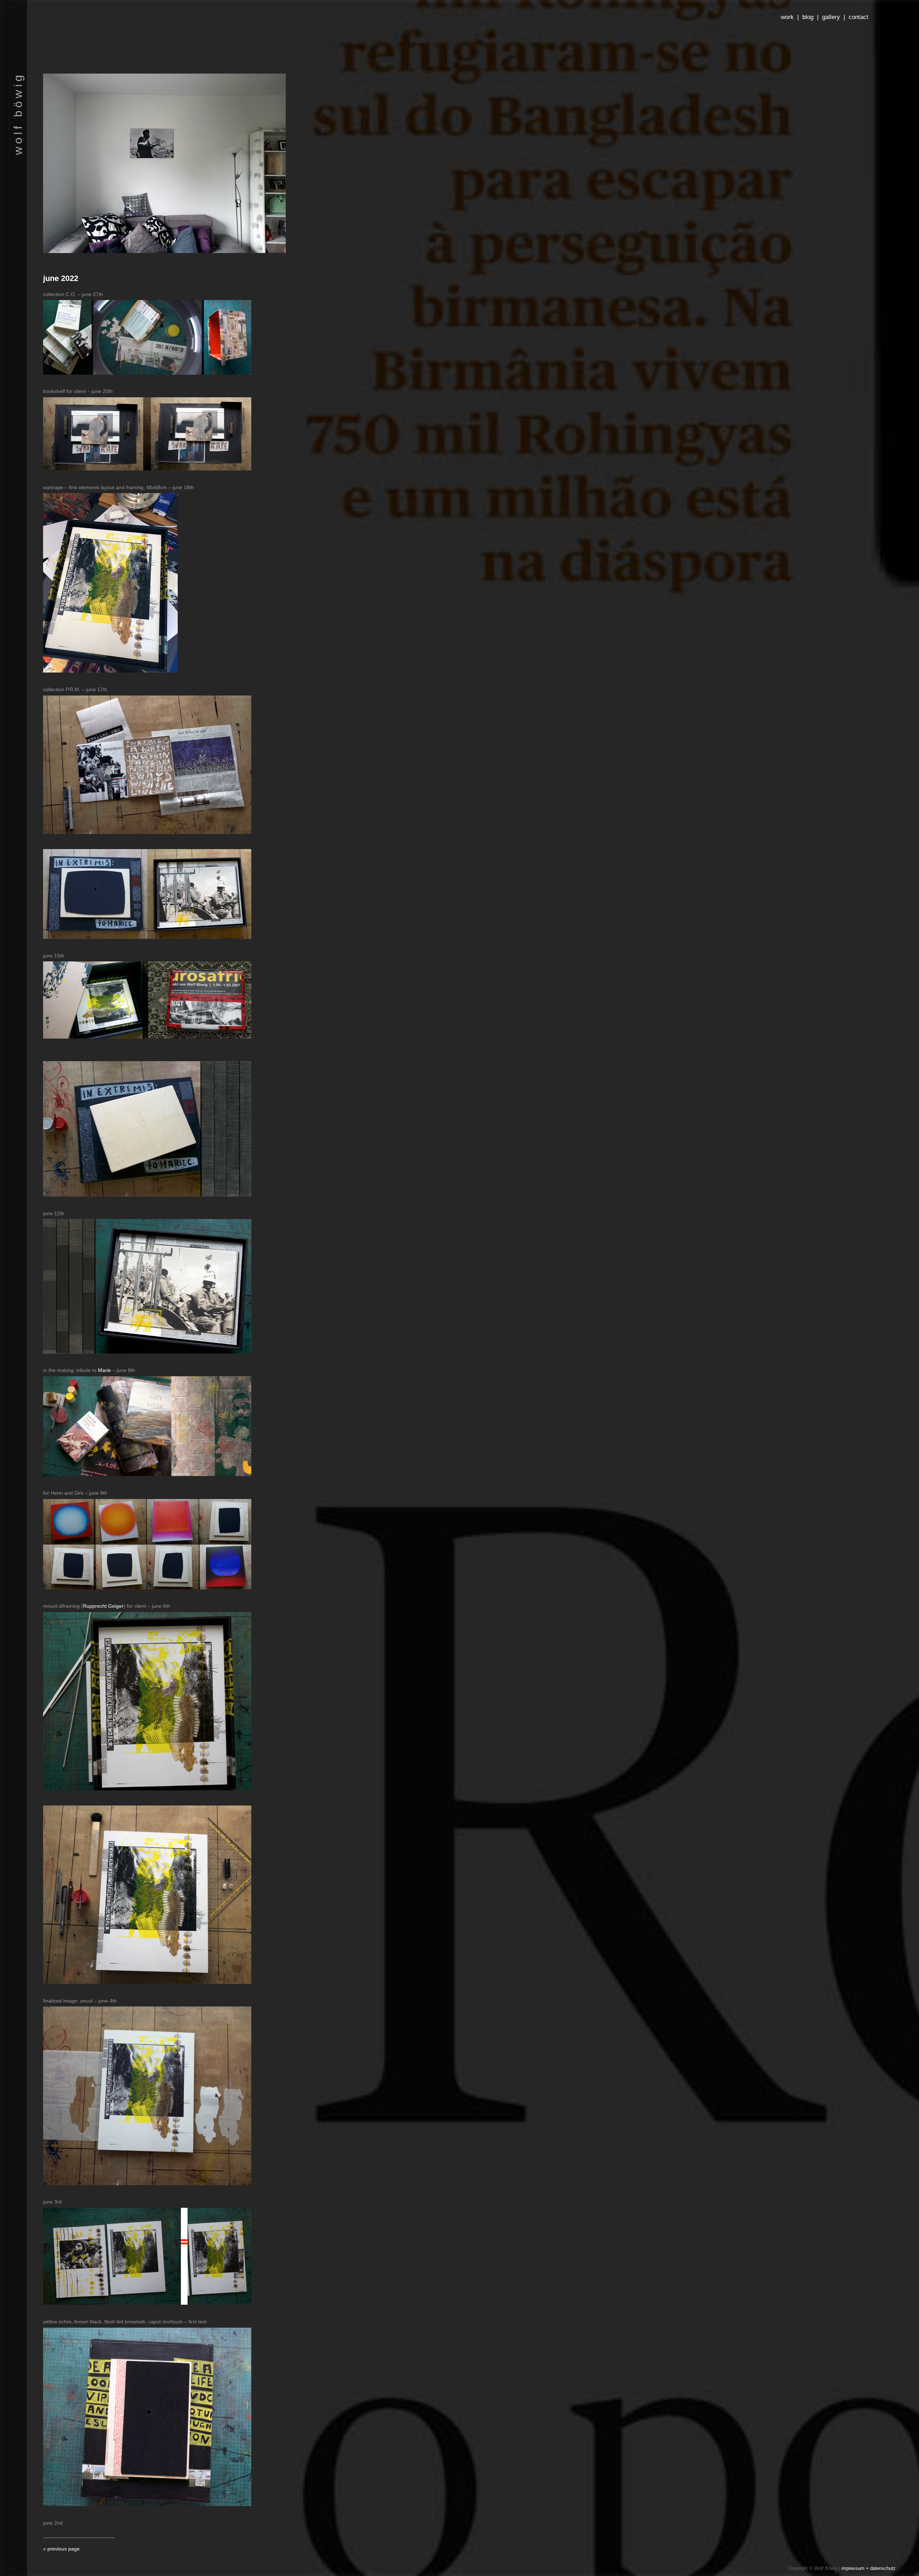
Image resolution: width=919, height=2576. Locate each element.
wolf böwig (18, 114)
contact (859, 17)
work (787, 17)
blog (808, 17)
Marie (104, 1370)
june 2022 (61, 278)
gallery (831, 17)
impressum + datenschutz (869, 2568)
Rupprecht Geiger (103, 1606)
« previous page (61, 2549)
